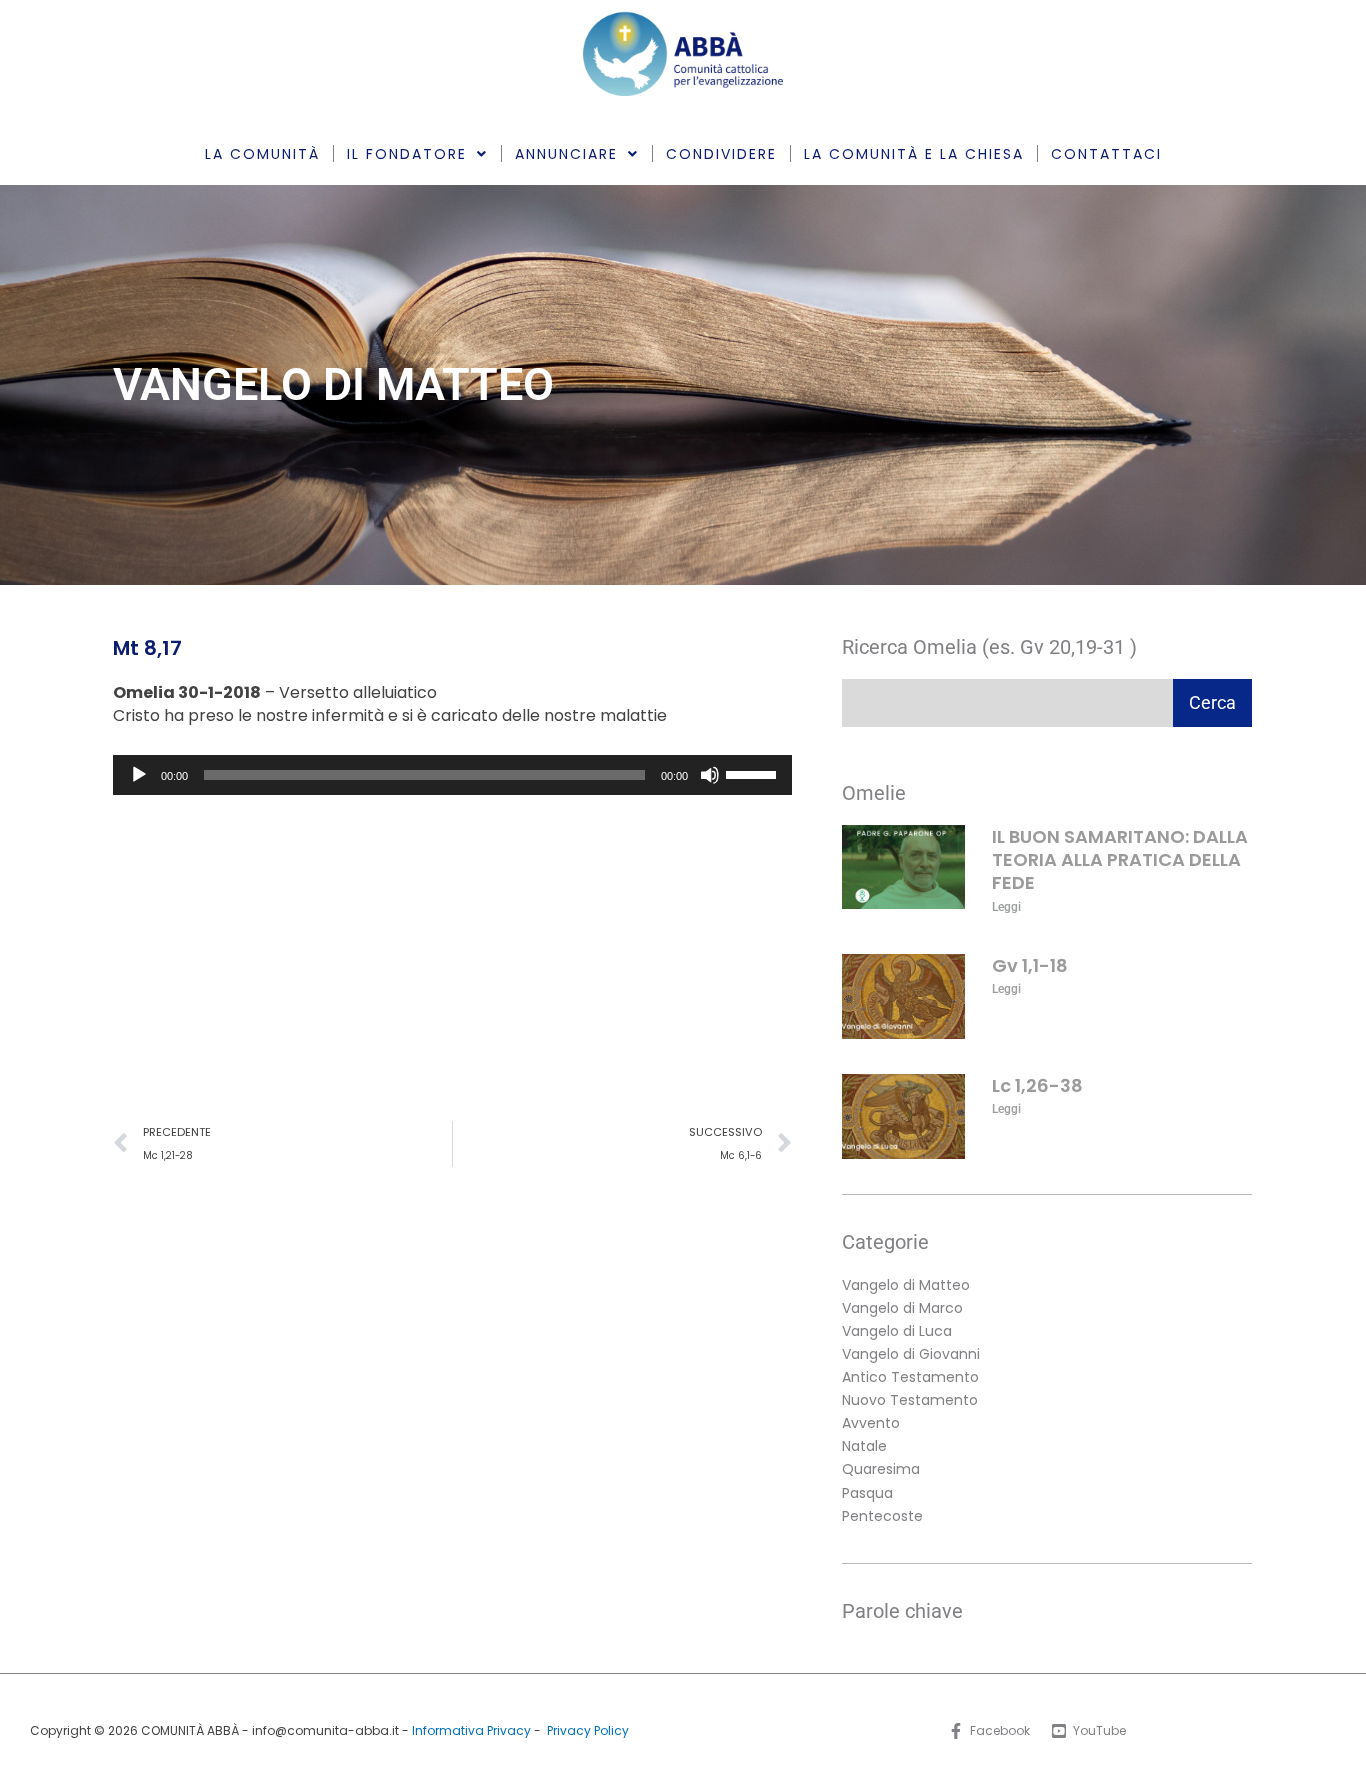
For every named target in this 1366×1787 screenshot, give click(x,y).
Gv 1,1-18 (1030, 965)
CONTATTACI (1106, 154)
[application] (452, 775)
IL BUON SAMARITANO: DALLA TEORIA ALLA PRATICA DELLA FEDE (1120, 860)
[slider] (754, 773)
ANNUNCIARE (566, 154)
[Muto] (710, 775)
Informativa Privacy (471, 1730)
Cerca (1212, 702)
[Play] (139, 775)
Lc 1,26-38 (1037, 1085)
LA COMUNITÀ (262, 154)
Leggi (1006, 907)
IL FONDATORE (407, 154)
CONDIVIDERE (721, 154)
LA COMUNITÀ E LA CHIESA (914, 154)
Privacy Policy (588, 1730)
